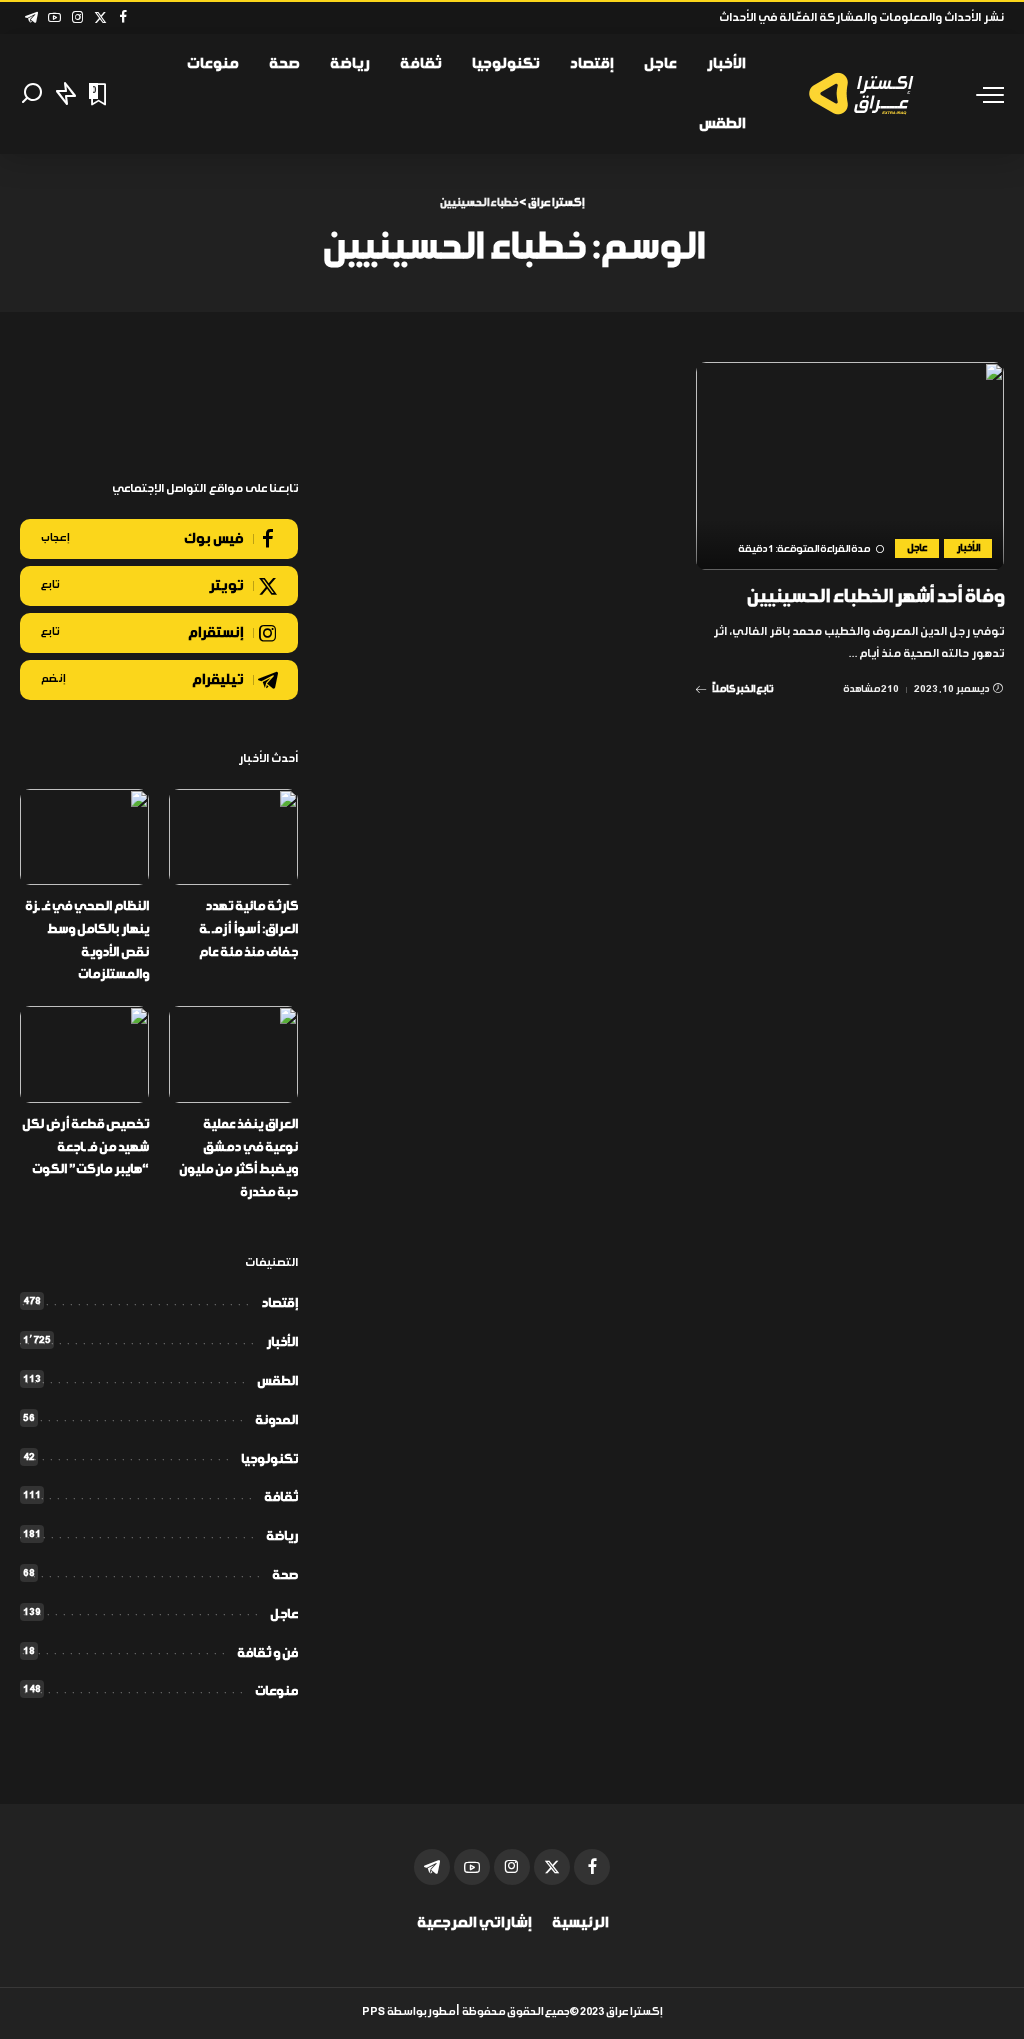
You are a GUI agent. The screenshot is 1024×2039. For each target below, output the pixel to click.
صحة (285, 1575)
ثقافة (281, 1497)
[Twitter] (100, 18)
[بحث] (32, 94)
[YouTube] (54, 18)
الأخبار (968, 548)
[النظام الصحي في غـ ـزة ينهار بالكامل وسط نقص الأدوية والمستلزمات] (84, 837)
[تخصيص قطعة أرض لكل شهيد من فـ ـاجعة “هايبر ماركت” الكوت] (84, 1054)
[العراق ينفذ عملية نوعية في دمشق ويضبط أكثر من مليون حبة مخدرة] (233, 1054)
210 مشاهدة (871, 689)
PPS (373, 2012)
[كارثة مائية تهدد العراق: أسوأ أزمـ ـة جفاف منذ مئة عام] (233, 837)
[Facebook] (123, 18)
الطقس (277, 1381)
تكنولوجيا (269, 1459)
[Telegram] (31, 18)
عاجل (917, 548)
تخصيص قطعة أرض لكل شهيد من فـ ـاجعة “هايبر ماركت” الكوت (85, 1147)
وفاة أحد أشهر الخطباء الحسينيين (875, 597)
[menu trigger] (980, 94)
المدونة (276, 1420)
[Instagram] (77, 18)
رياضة (282, 1536)
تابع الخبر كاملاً (742, 689)
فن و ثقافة (267, 1653)
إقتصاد (279, 1303)
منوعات (276, 1691)
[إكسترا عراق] (865, 94)
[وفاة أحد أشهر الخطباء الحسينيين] (850, 466)
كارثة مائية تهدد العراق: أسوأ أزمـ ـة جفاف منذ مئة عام (248, 929)
